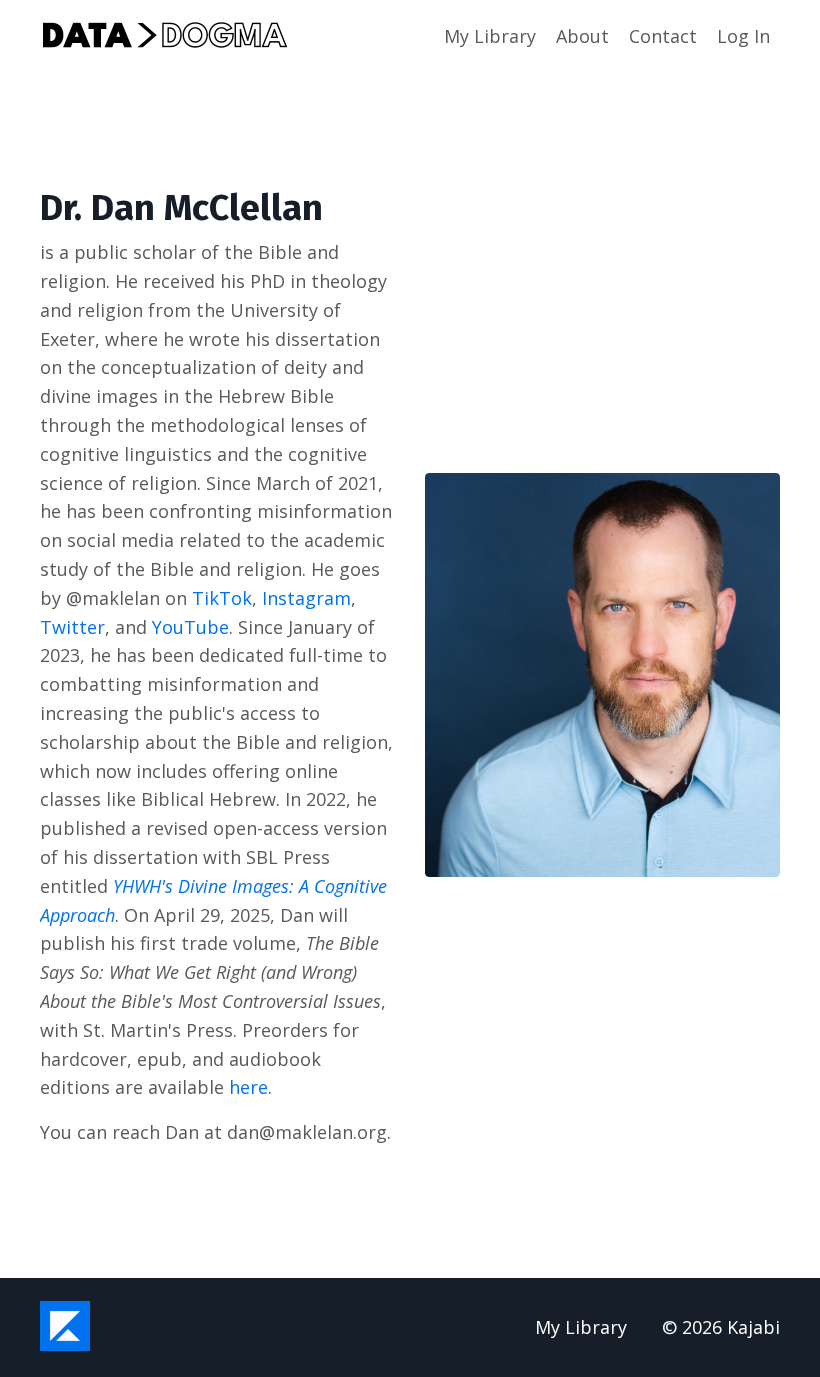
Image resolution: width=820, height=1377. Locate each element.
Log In (743, 36)
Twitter (72, 627)
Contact (663, 36)
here (248, 1087)
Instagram (306, 598)
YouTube (190, 627)
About (582, 36)
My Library (490, 36)
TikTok (222, 598)
